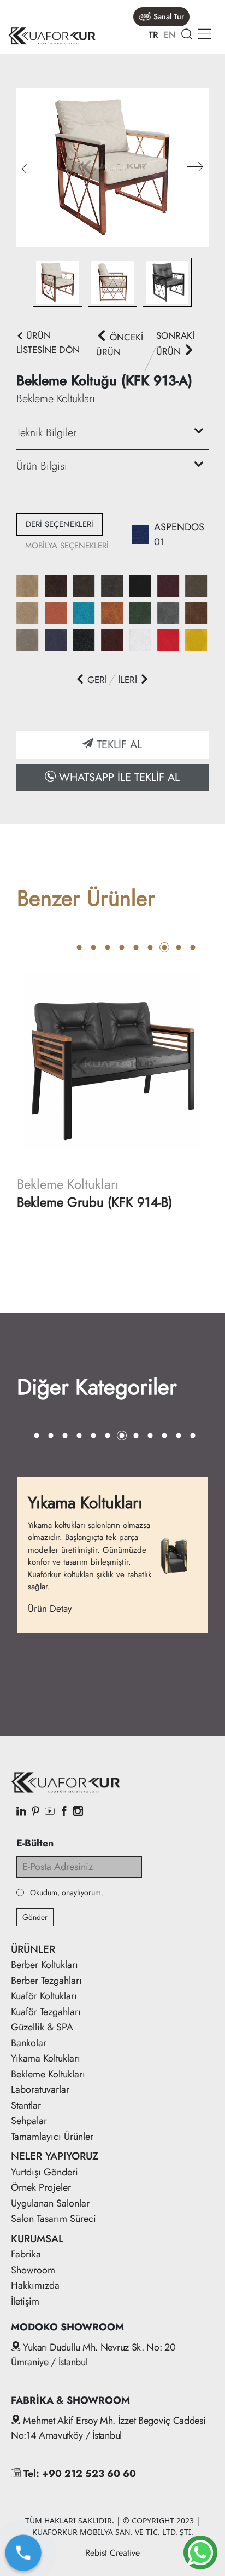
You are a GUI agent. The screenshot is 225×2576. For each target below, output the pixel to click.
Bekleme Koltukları (48, 2074)
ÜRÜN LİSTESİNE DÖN (48, 343)
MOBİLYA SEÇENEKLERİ (67, 546)
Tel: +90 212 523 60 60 (78, 2474)
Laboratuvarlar (40, 2089)
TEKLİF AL (118, 745)
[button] (195, 167)
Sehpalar (29, 2121)
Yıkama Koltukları (46, 2058)
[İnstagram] (78, 1812)
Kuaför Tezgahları (46, 2012)
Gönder (35, 1917)
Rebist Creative (112, 2553)
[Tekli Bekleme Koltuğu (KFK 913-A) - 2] (112, 166)
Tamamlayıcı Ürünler (52, 2137)
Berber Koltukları (45, 1965)
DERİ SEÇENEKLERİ (60, 524)
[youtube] (50, 1812)
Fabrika (26, 2254)
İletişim (25, 2301)
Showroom (33, 2270)
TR (153, 35)
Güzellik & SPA (42, 2027)
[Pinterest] (35, 1812)
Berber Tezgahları (46, 1981)
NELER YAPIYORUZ (55, 2156)
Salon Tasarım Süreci (54, 2219)
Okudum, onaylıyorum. (67, 1893)
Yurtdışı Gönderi (45, 2172)
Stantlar (26, 2105)
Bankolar (29, 2043)
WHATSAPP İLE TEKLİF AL (118, 777)
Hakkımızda (35, 2285)
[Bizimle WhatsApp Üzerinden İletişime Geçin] (200, 2552)
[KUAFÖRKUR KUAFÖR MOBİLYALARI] (52, 36)
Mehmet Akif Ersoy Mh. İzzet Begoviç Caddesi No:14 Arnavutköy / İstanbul (108, 2428)
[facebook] (64, 1812)
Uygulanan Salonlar (50, 2203)
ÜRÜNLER (33, 1949)
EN (170, 35)
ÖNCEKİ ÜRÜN (120, 345)
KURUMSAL (37, 2239)
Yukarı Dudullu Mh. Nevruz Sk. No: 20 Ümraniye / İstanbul (93, 2355)
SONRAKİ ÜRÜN (175, 343)
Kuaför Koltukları (44, 1996)
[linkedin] (21, 1812)
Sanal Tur (169, 16)
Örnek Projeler (41, 2187)
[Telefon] (23, 2553)
